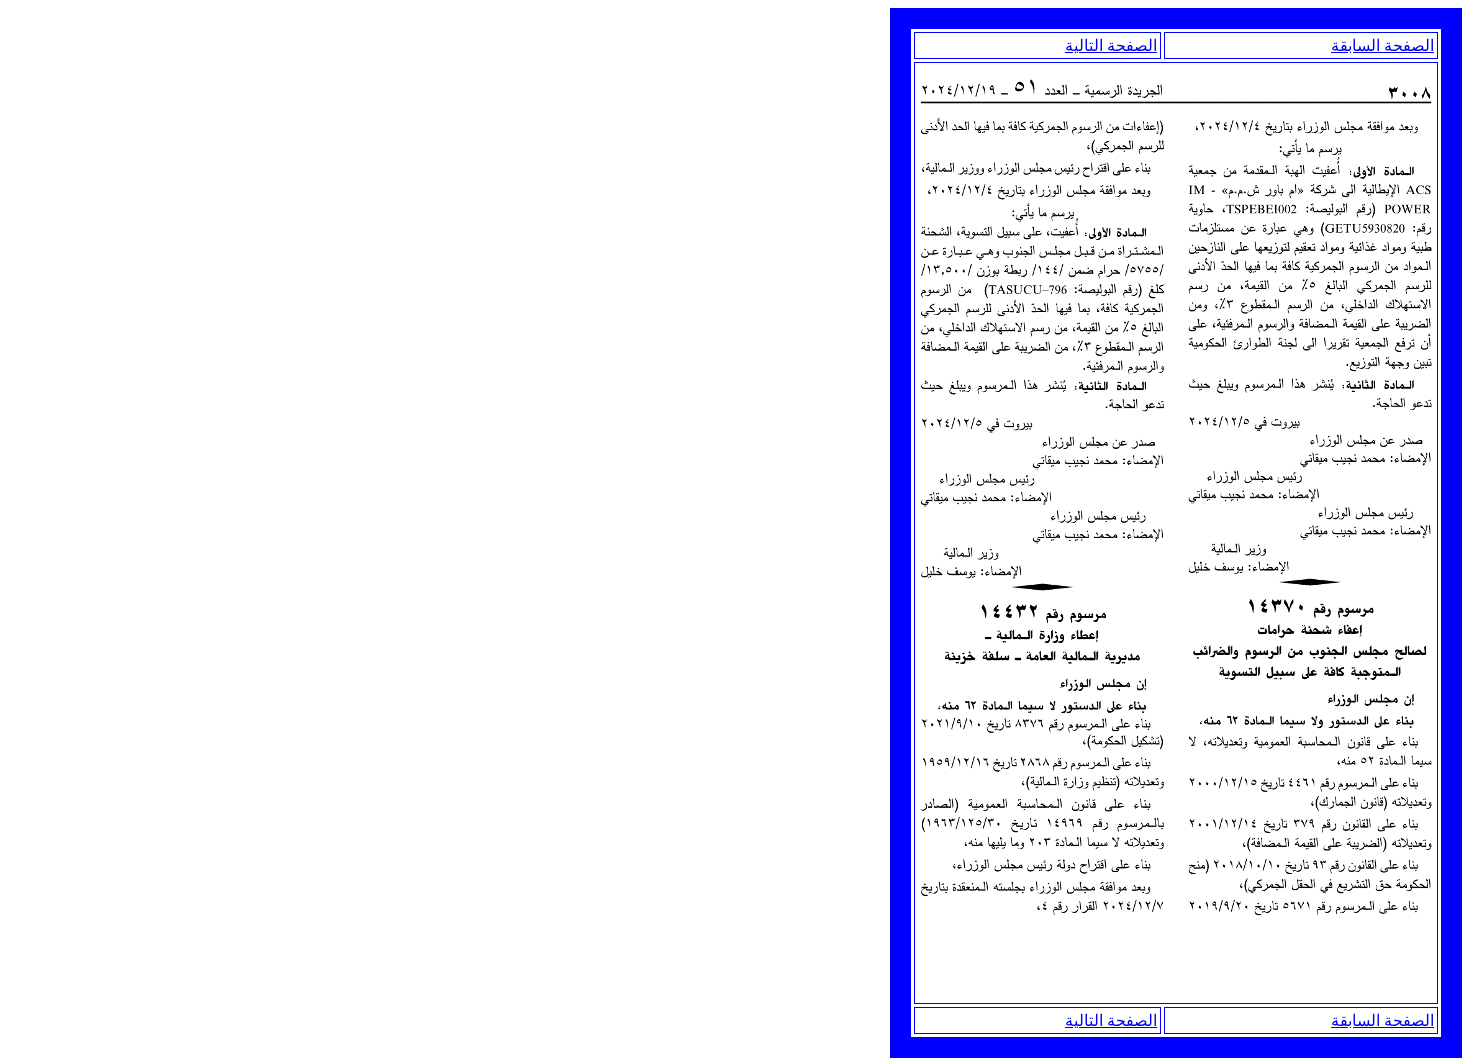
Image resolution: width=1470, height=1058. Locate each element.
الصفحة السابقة (1382, 45)
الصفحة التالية (1111, 45)
